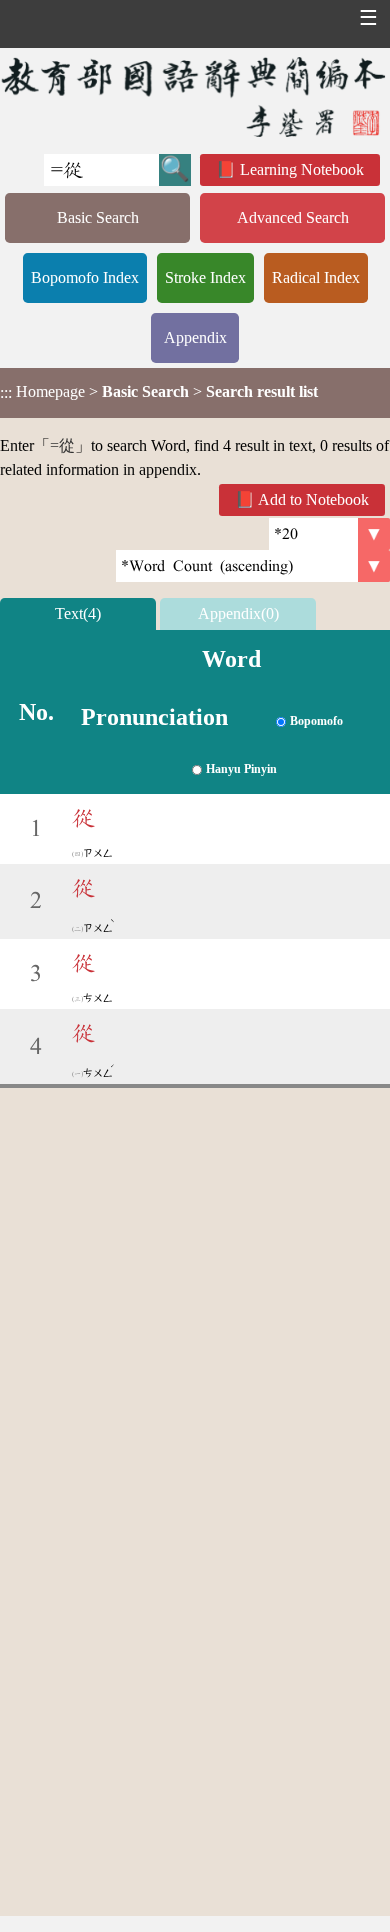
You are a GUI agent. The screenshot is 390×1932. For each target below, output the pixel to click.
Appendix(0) (238, 613)
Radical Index (316, 277)
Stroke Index (205, 277)
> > (159, 392)
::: (6, 392)
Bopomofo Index (85, 277)
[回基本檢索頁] (195, 96)
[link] (253, 566)
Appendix (195, 337)
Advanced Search (293, 217)
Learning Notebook (302, 169)
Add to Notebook (313, 499)
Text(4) (78, 613)
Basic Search (98, 217)
